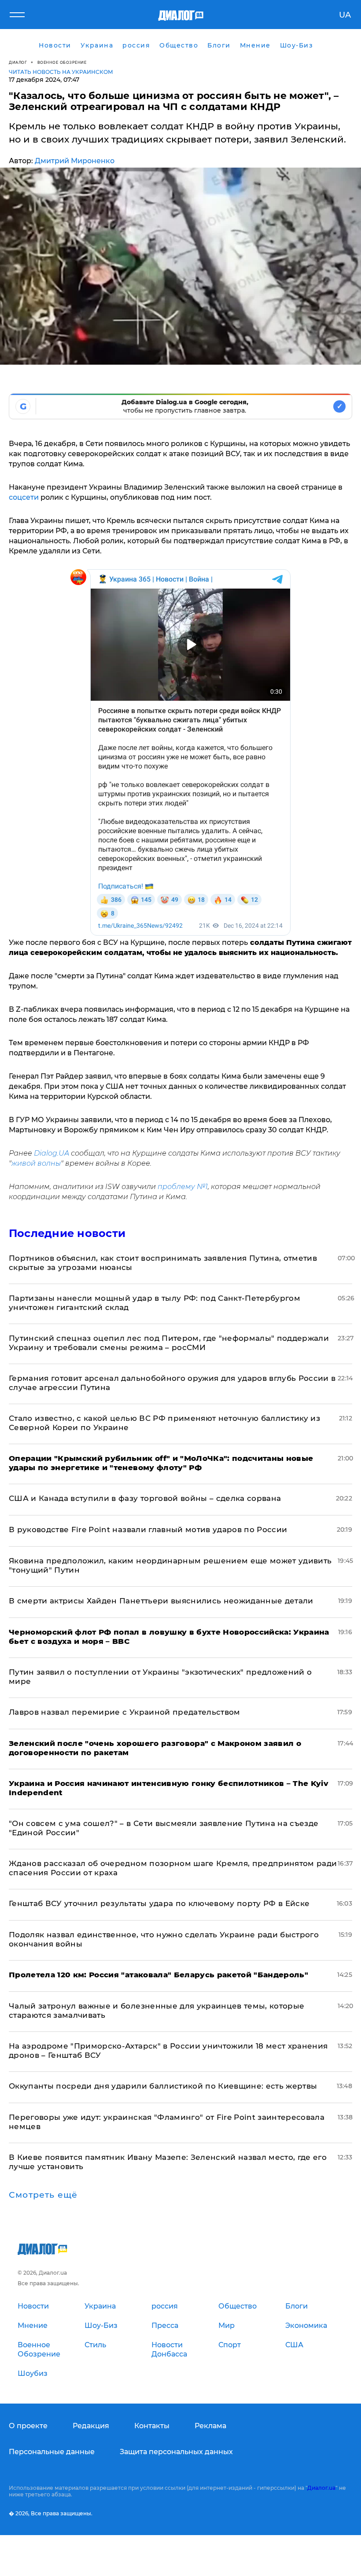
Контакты (152, 2426)
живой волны (36, 1163)
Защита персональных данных (176, 2452)
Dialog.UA (52, 1153)
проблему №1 (183, 1187)
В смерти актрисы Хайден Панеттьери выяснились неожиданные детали (161, 1601)
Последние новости (67, 1233)
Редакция (91, 2426)
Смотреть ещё (43, 2195)
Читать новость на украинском (61, 72)
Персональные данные (52, 2452)
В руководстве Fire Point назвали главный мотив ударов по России (148, 1529)
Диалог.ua (321, 2488)
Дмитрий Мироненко (75, 161)
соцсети (24, 497)
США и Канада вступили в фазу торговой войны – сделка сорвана (145, 1498)
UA (345, 15)
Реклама (210, 2426)
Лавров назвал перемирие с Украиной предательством (125, 1712)
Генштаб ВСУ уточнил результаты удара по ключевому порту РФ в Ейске (159, 1903)
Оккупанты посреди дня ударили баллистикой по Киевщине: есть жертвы (163, 2086)
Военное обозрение (62, 62)
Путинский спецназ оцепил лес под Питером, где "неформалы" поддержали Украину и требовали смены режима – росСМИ (169, 1343)
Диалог (18, 62)
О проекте (28, 2426)
